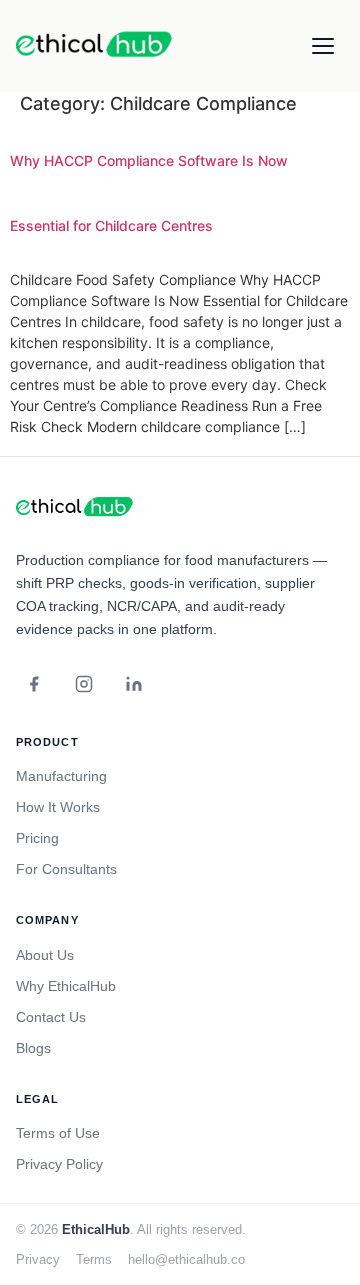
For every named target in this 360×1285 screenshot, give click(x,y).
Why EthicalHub (66, 986)
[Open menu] (323, 46)
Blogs (33, 1048)
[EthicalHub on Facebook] (34, 684)
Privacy (38, 1259)
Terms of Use (58, 1133)
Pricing (37, 838)
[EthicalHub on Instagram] (84, 684)
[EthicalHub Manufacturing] (76, 508)
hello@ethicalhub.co (186, 1259)
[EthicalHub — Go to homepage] (96, 46)
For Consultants (66, 869)
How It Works (58, 807)
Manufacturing (61, 776)
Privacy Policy (59, 1164)
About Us (45, 955)
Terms (94, 1259)
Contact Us (51, 1017)
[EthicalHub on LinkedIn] (134, 684)
